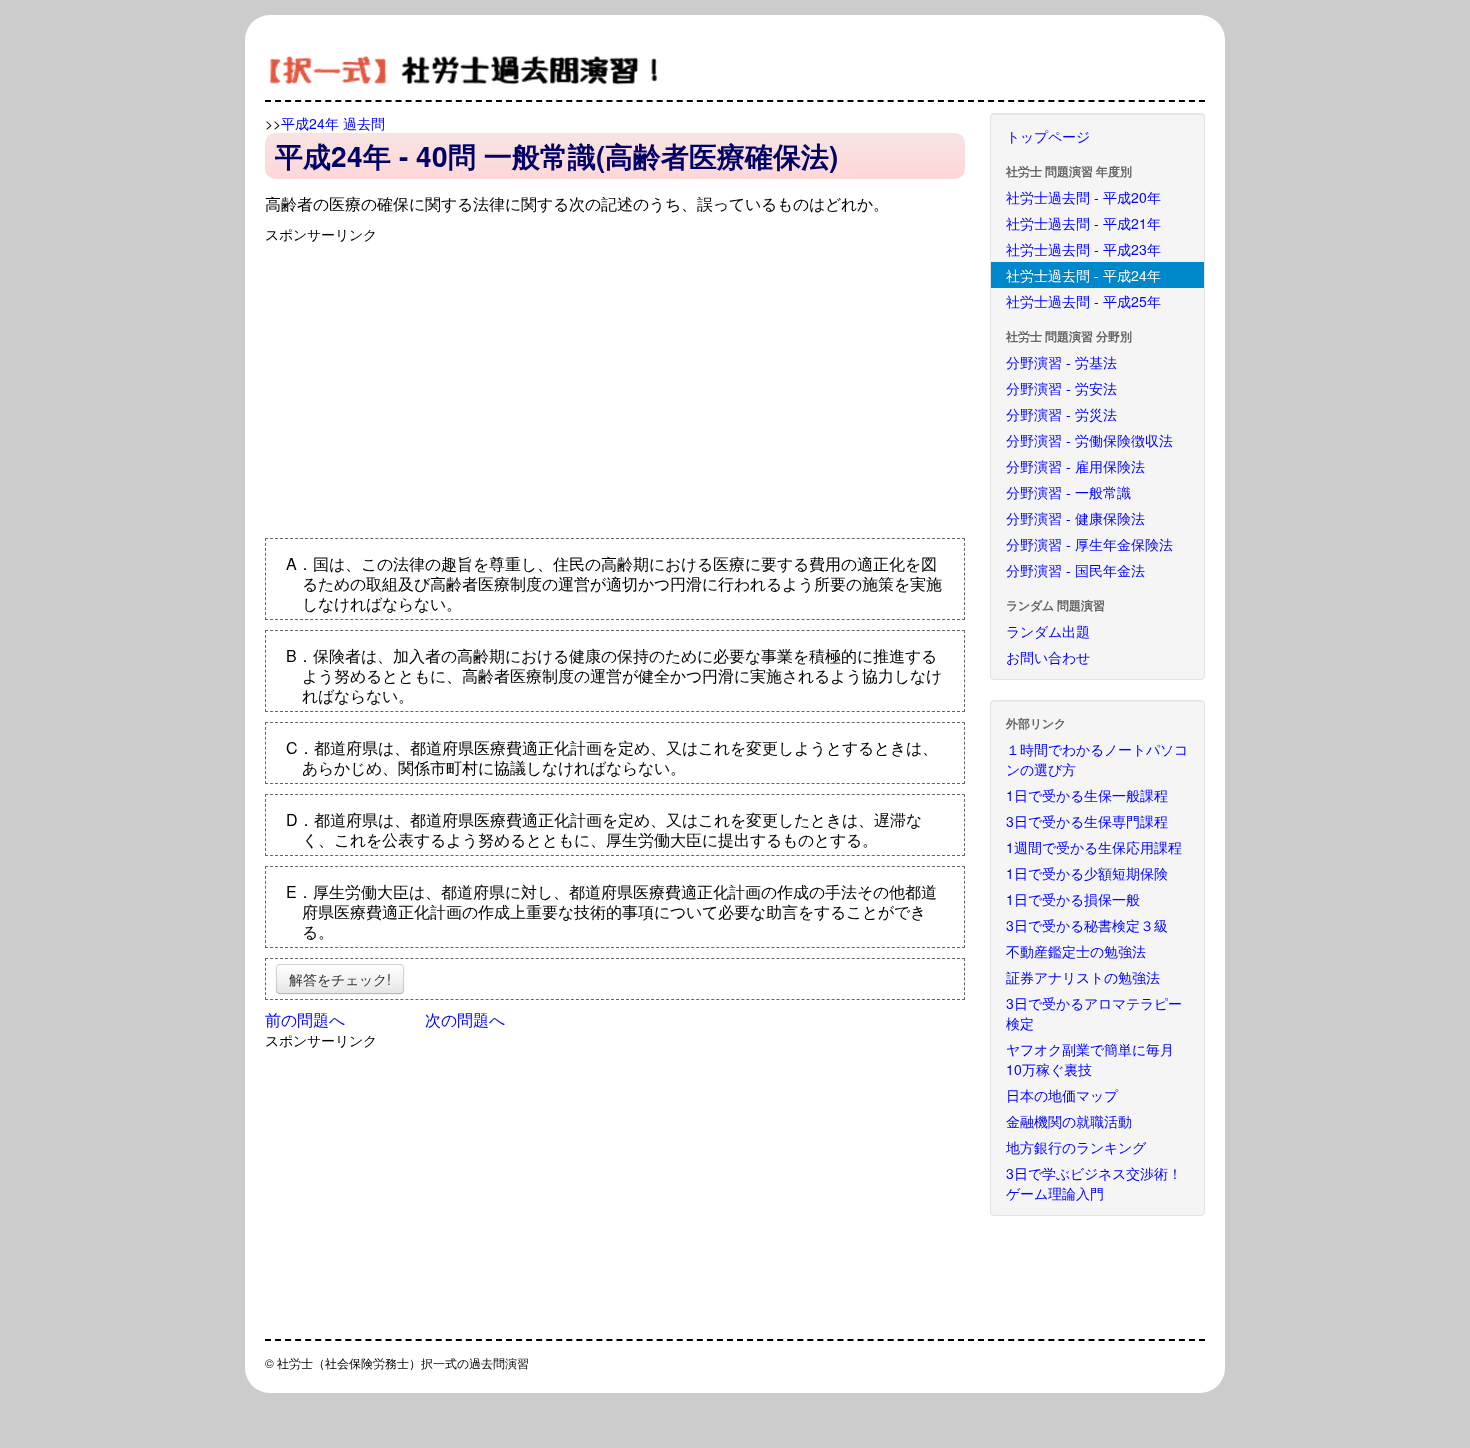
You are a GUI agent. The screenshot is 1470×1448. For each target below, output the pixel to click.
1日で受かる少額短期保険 (1087, 873)
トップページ (1048, 136)
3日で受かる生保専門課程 (1087, 821)
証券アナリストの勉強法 (1083, 977)
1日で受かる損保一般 (1073, 899)
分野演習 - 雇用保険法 (1075, 466)
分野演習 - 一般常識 (1068, 492)
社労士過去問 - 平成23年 (1083, 249)
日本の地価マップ (1062, 1095)
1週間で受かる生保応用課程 (1094, 847)
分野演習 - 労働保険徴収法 (1089, 440)
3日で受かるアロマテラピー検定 (1094, 1013)
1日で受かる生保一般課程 (1087, 795)
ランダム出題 (1048, 631)
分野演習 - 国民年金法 (1075, 570)
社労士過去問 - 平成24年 (1083, 275)
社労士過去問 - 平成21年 (1083, 223)
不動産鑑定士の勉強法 (1076, 951)
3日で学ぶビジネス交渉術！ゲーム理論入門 (1094, 1183)
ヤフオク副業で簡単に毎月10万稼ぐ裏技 (1090, 1059)
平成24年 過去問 (333, 123)
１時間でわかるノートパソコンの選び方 (1097, 759)
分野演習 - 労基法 (1061, 362)
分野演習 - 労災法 (1061, 414)
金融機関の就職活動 (1069, 1121)
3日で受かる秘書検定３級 (1087, 925)
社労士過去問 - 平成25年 (1083, 301)
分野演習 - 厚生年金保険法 (1089, 544)
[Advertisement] (433, 384)
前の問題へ (305, 1019)
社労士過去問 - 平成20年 (1083, 197)
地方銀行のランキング (1076, 1147)
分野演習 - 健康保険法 (1075, 518)
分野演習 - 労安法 (1061, 388)
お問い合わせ (1048, 657)
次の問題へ (465, 1019)
